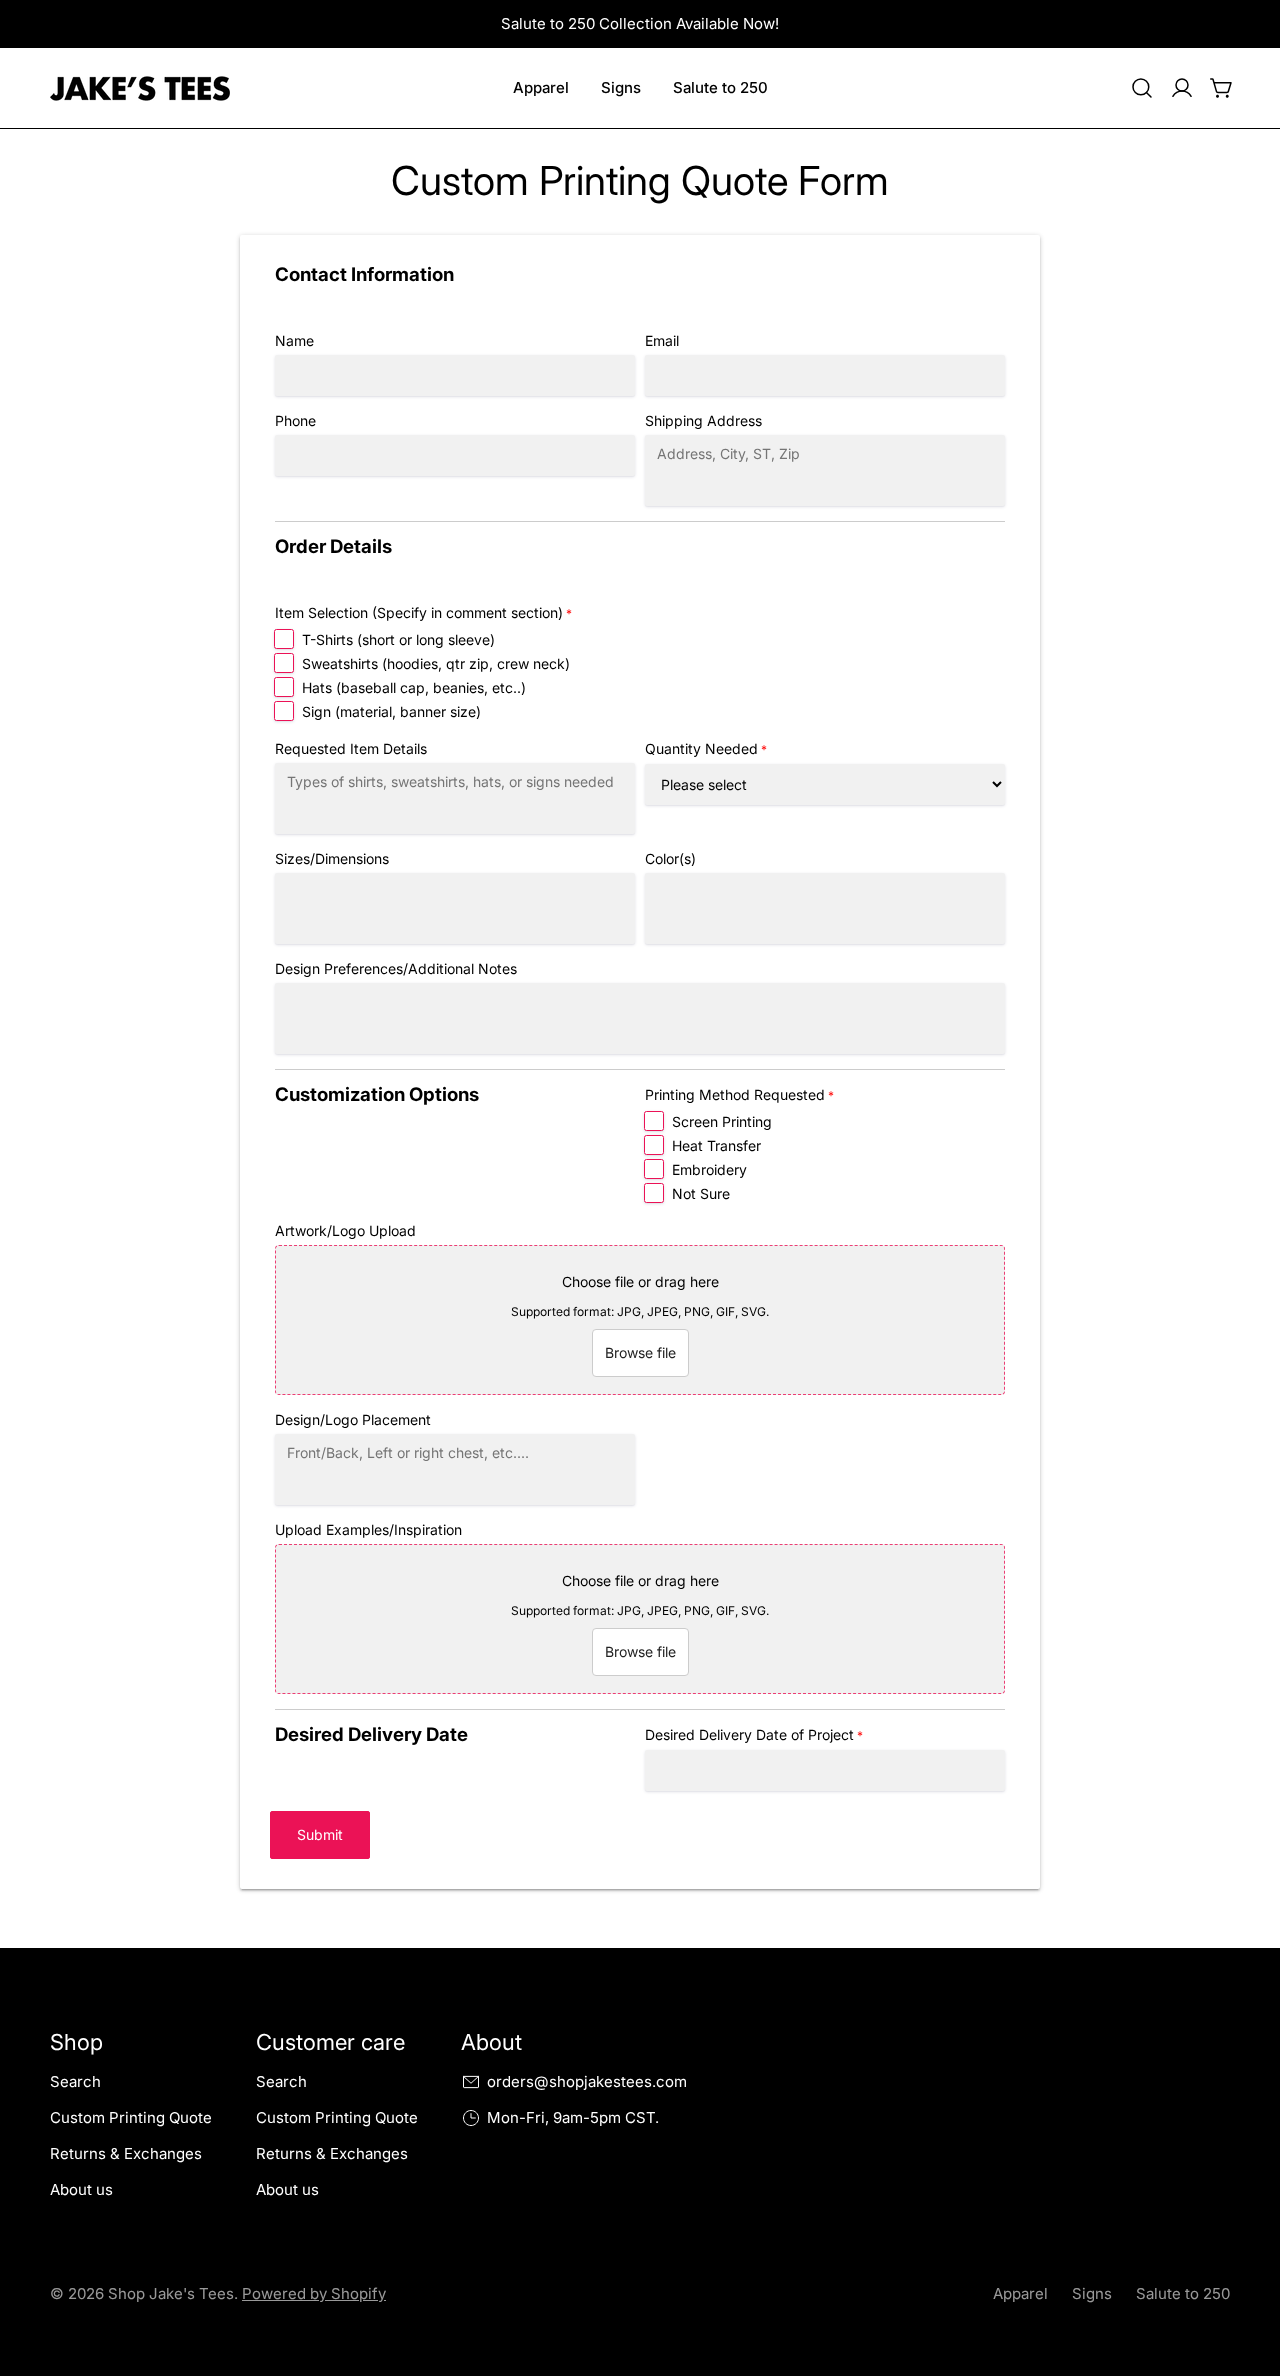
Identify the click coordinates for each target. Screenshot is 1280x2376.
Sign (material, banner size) (391, 711)
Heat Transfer (716, 1145)
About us (81, 2189)
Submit (320, 1834)
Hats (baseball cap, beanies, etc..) (414, 687)
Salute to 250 (1183, 2293)
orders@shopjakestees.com (587, 2081)
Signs (1092, 2293)
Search (75, 2081)
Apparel (1020, 2293)
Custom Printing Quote (131, 2117)
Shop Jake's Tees (171, 2293)
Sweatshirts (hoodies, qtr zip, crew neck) (436, 663)
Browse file (640, 1352)
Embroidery (709, 1169)
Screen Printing (722, 1121)
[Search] (1142, 88)
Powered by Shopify (314, 2293)
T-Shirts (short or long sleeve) (398, 639)
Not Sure (701, 1193)
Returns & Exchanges (126, 2153)
